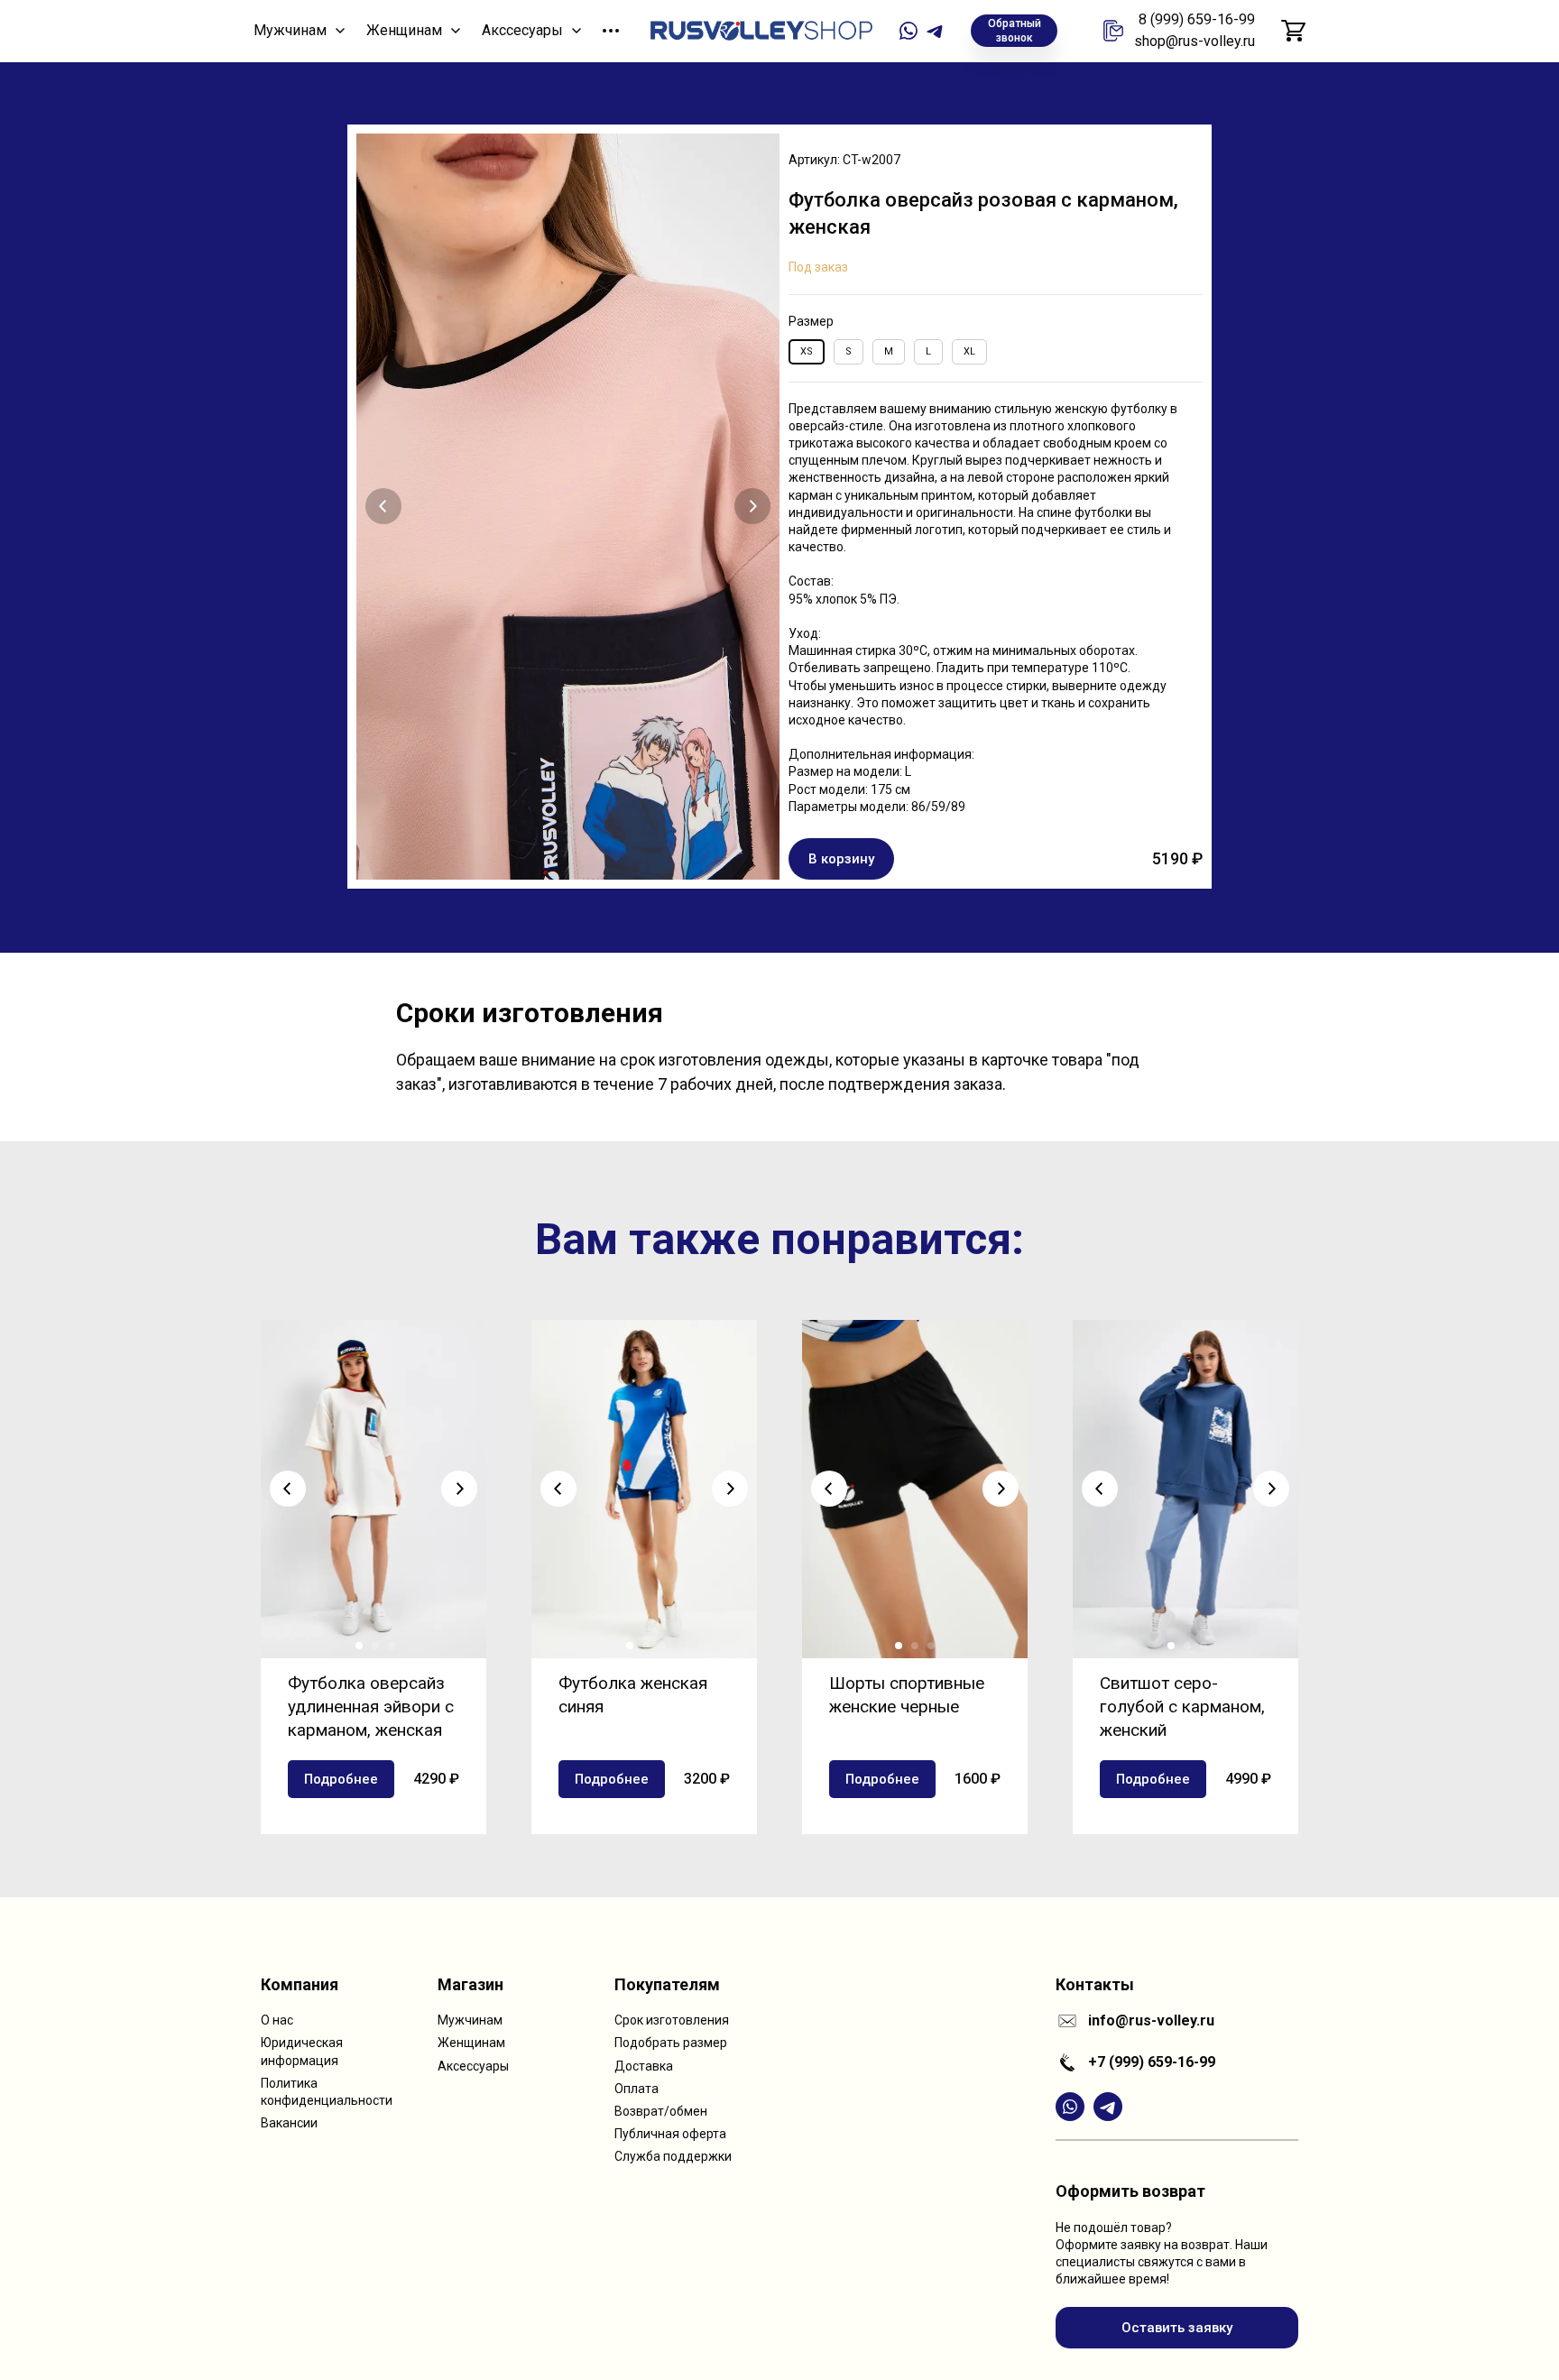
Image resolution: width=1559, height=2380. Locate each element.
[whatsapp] (909, 31)
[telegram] (936, 31)
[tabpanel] (779, 507)
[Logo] (761, 31)
